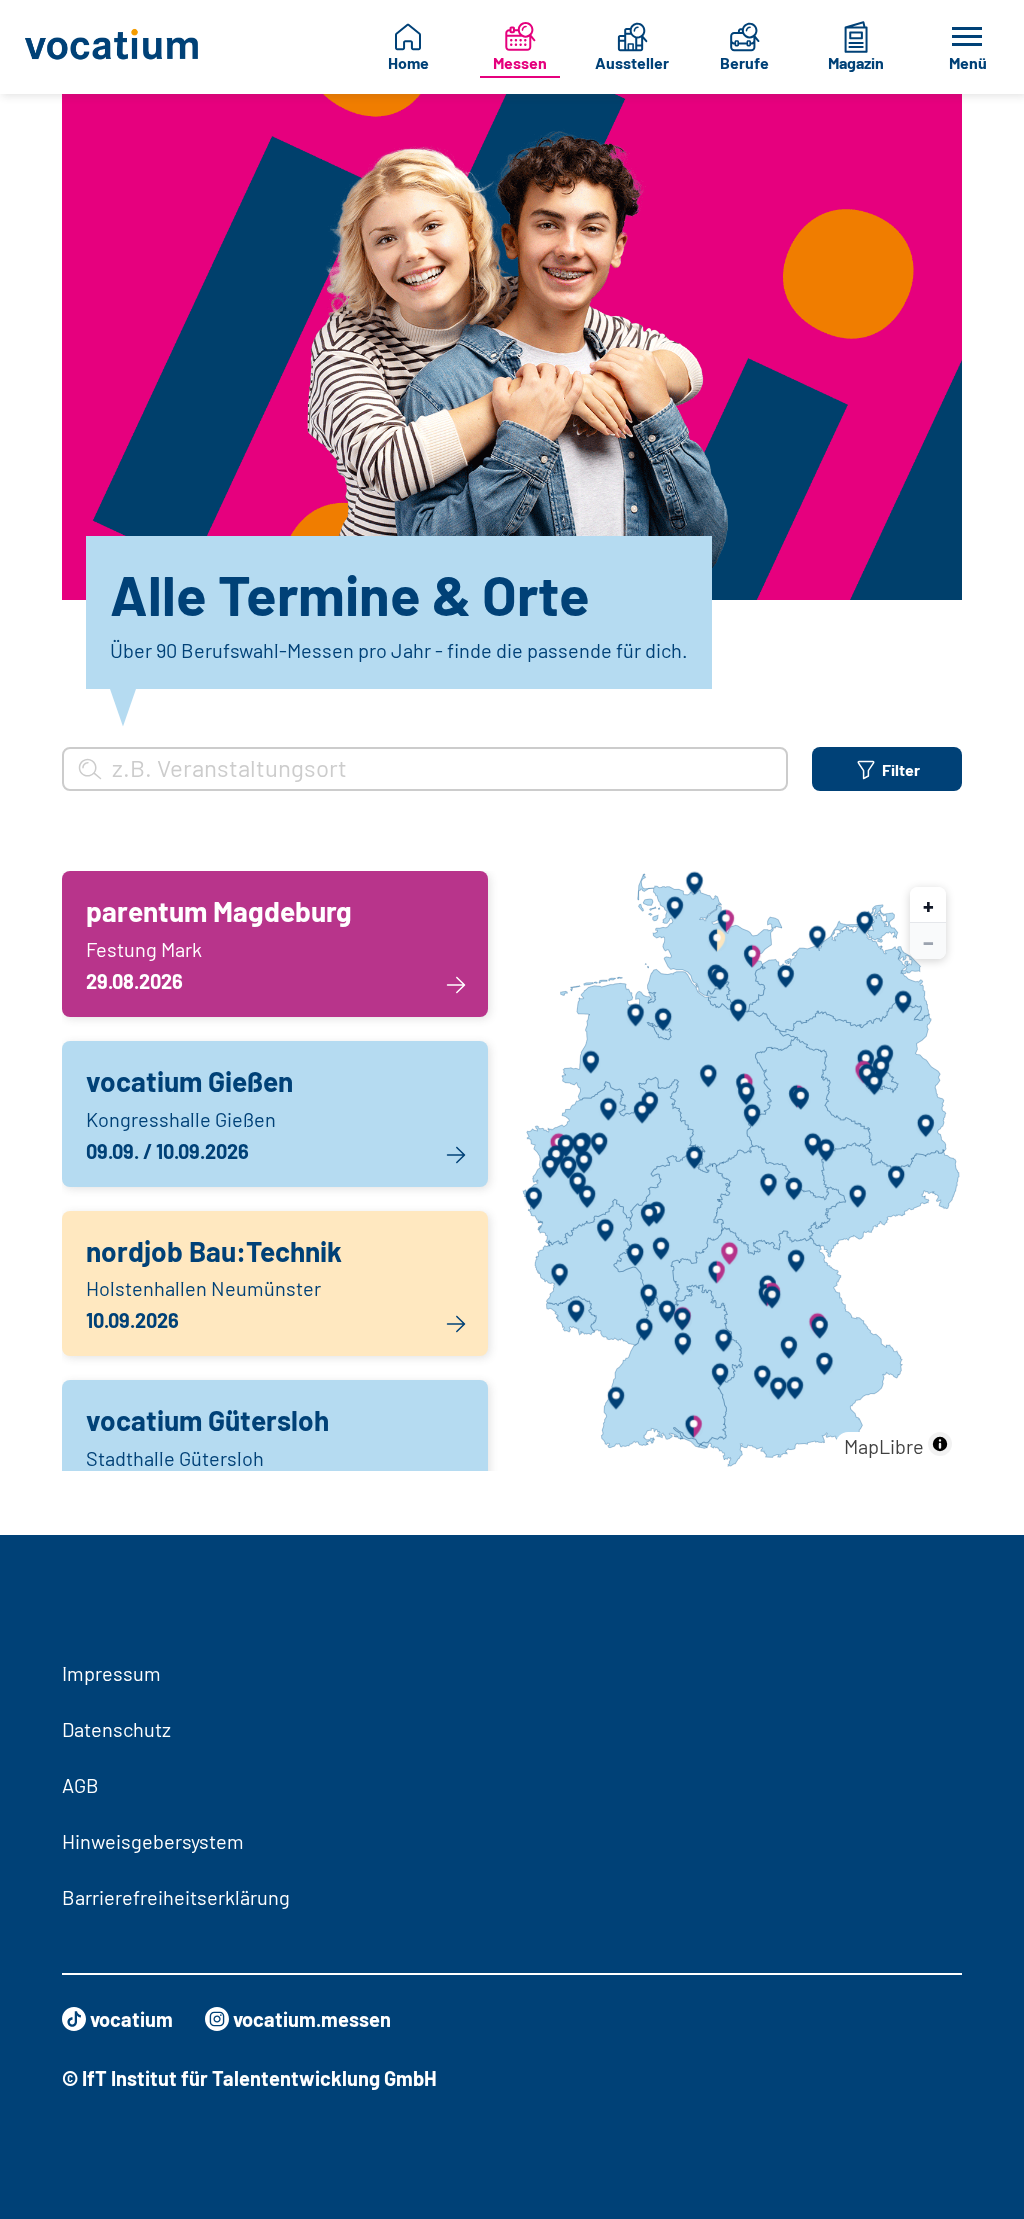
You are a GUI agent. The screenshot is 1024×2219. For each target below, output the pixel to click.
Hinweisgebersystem (153, 1841)
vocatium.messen (312, 2019)
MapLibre (884, 1446)
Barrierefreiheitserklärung (176, 1897)
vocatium (131, 2019)
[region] (741, 1171)
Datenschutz (116, 1729)
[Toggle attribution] (940, 1444)
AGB (80, 1785)
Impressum (111, 1673)
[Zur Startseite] (113, 47)
